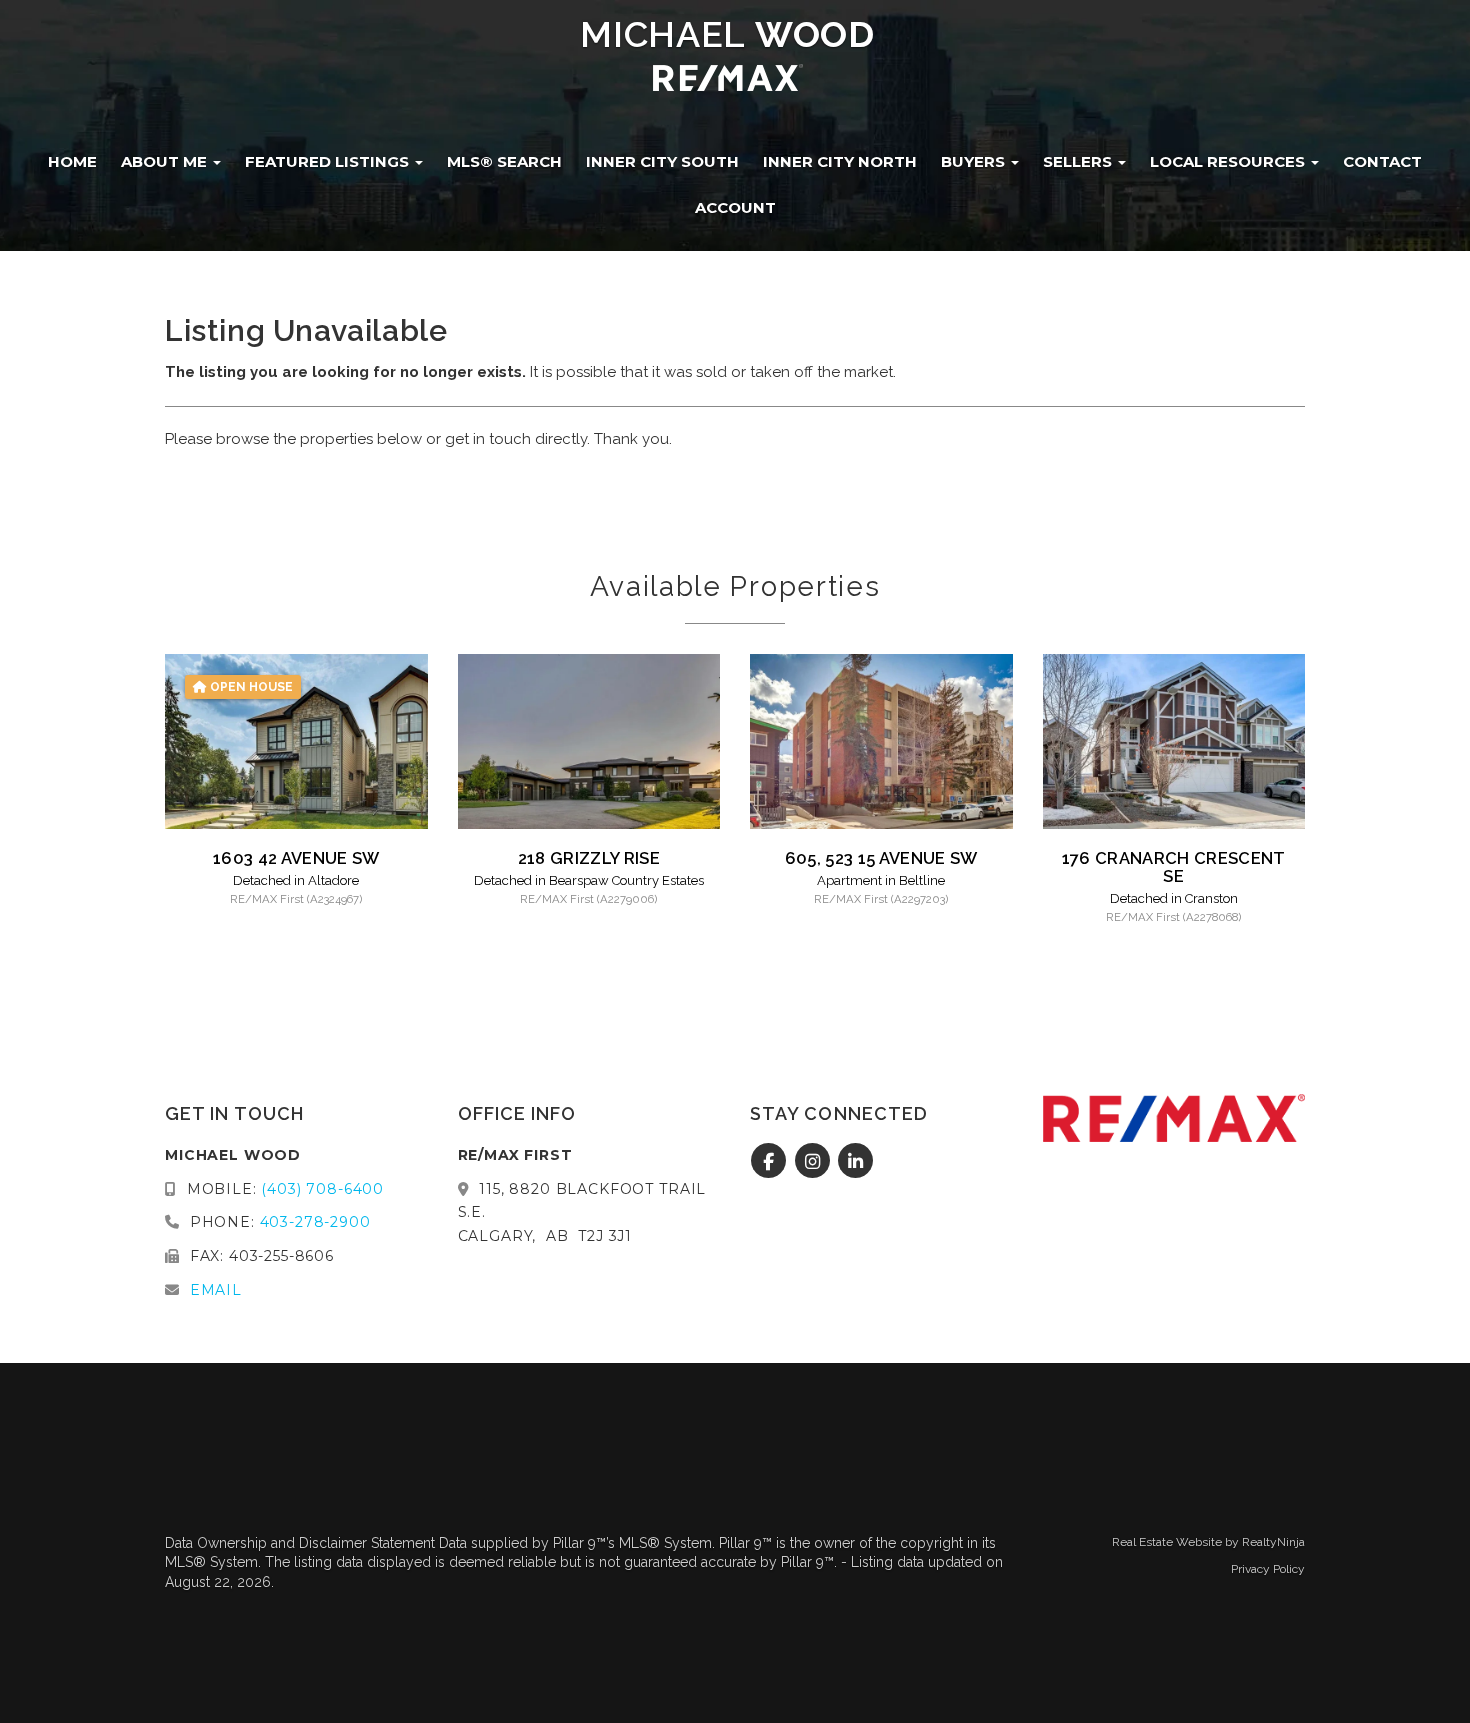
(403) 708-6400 (322, 1189)
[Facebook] (771, 1162)
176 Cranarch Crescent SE (1174, 867)
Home (72, 161)
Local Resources (1229, 161)
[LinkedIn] (856, 1162)
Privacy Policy (1268, 1569)
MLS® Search (504, 161)
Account (735, 207)
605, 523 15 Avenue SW (881, 858)
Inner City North (840, 161)
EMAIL (216, 1290)
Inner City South (662, 161)
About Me (166, 161)
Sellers (1079, 161)
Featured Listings (329, 161)
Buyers (975, 161)
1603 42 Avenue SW (296, 858)
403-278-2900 (315, 1222)
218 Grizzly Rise (589, 858)
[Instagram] (814, 1162)
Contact (1382, 161)
